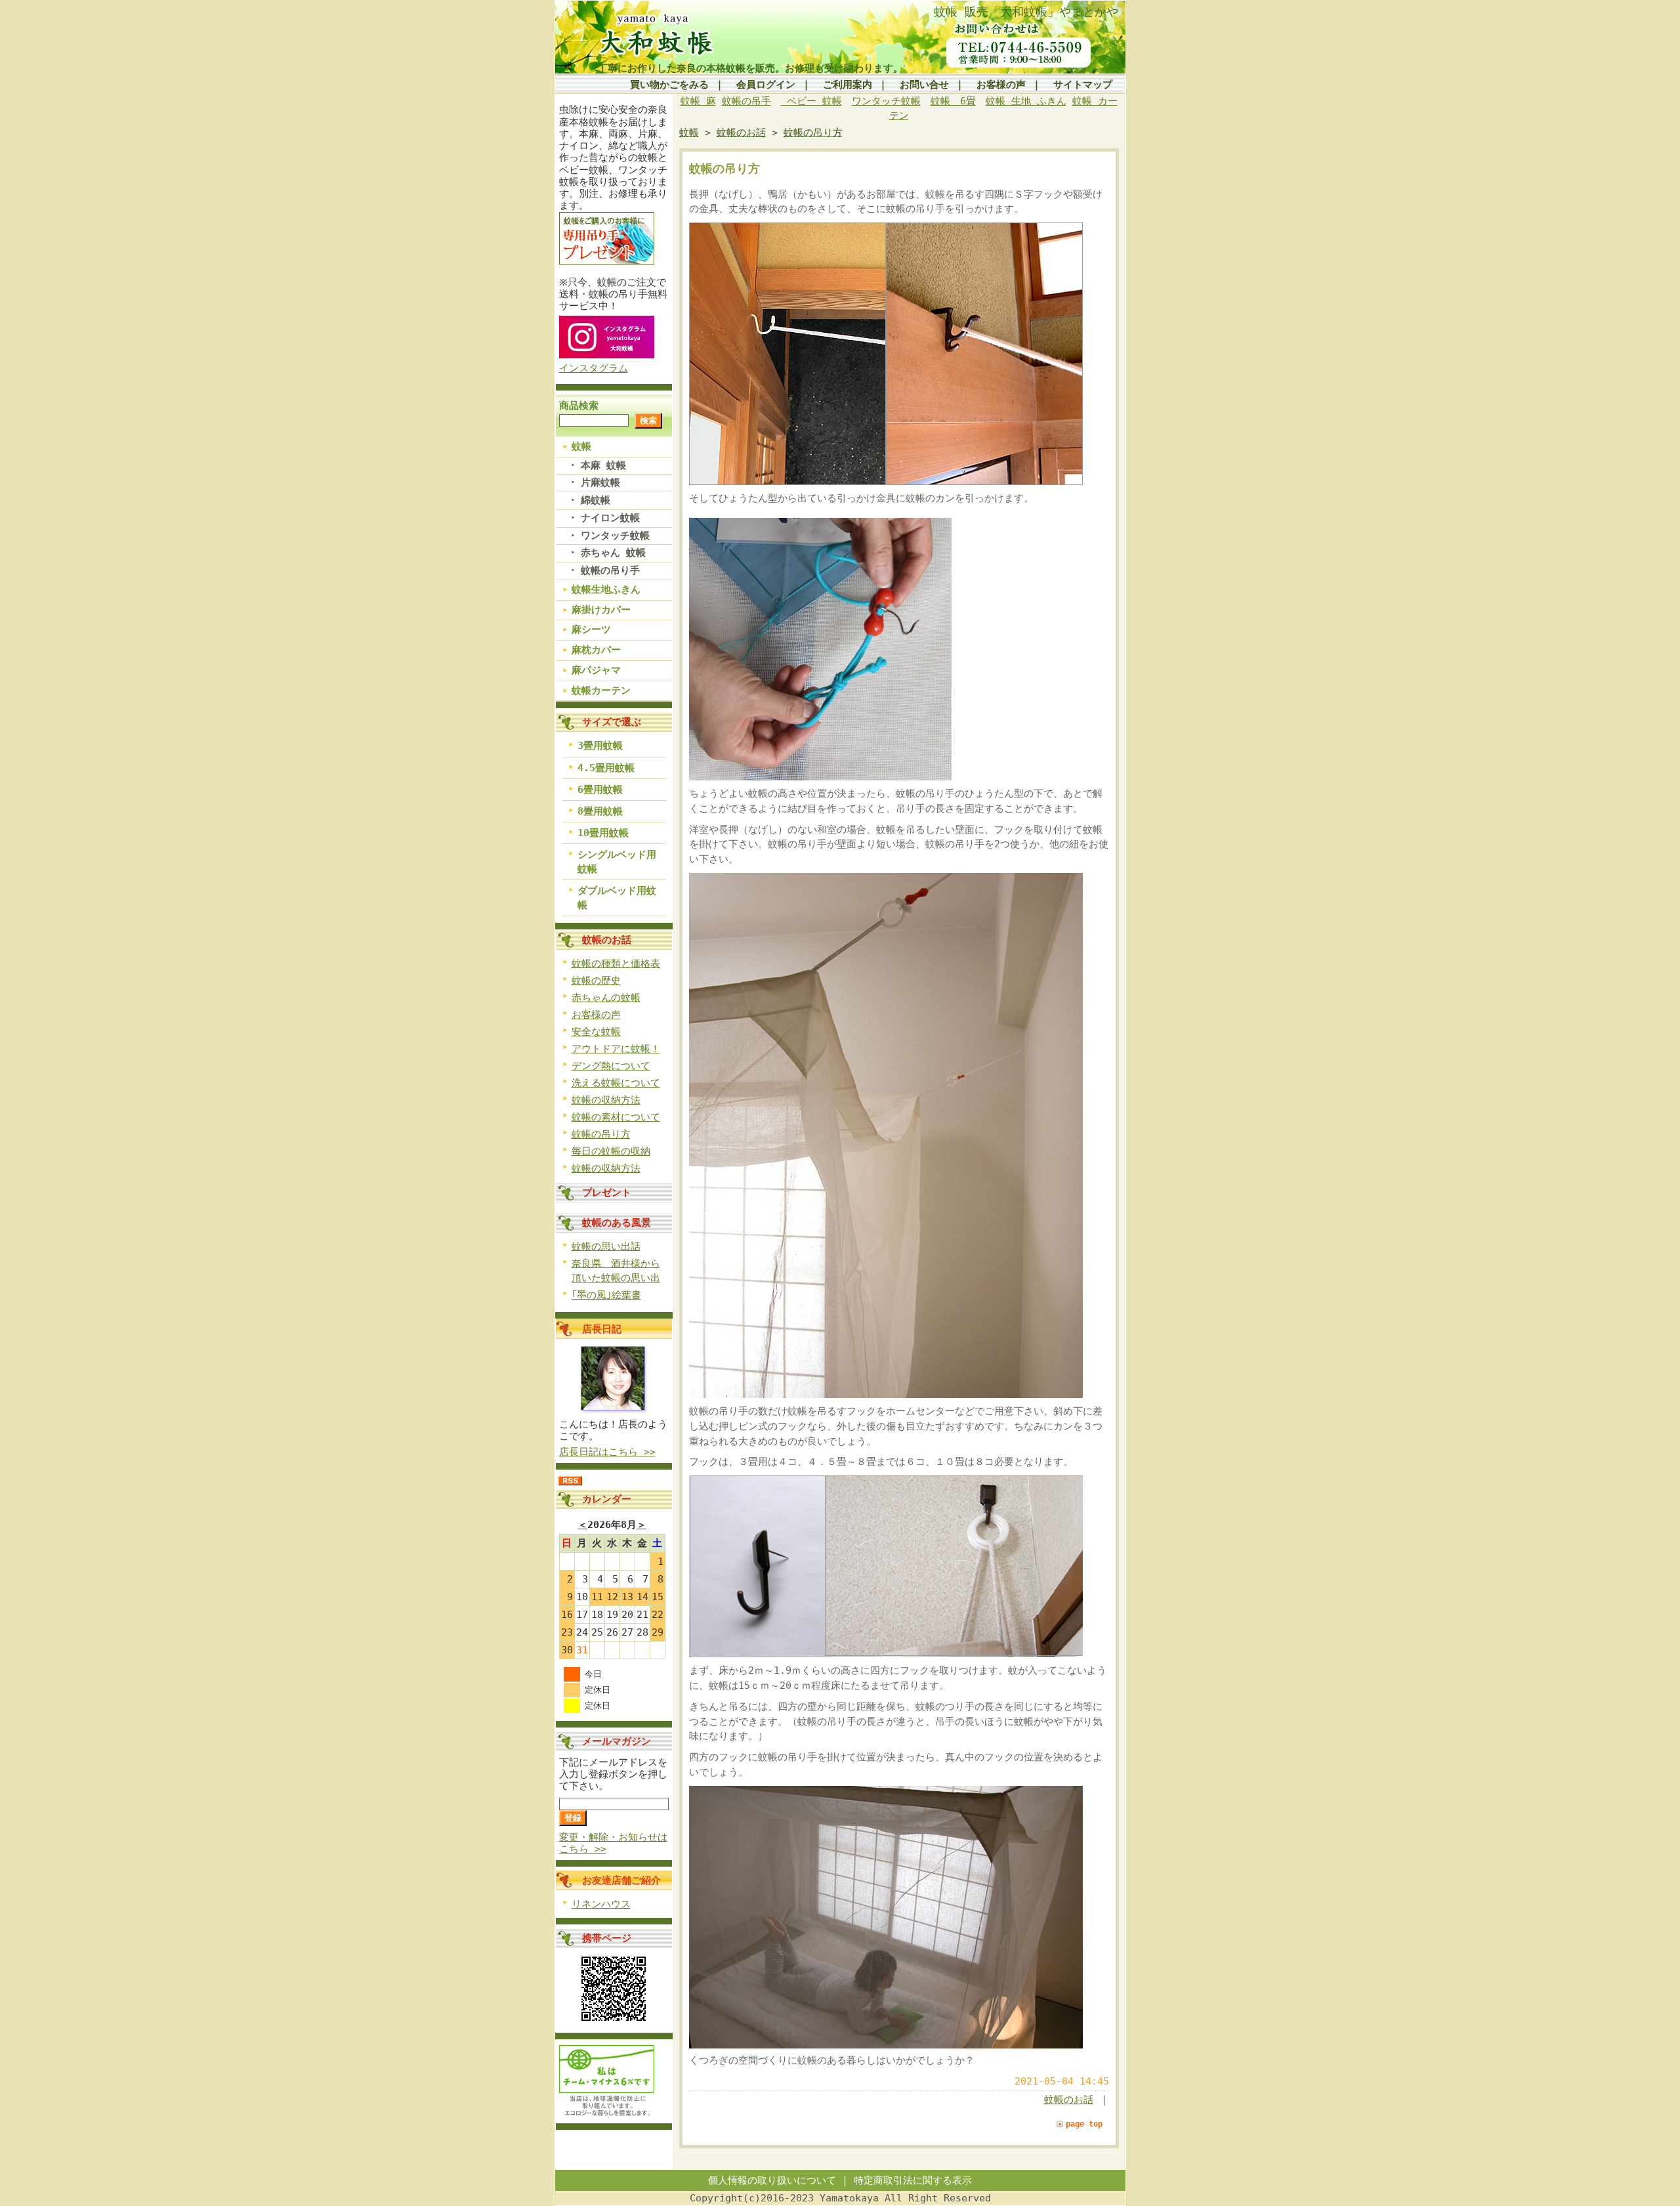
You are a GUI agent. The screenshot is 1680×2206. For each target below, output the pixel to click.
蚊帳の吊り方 (601, 1134)
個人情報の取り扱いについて (772, 2180)
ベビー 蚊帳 (814, 101)
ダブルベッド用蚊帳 (617, 898)
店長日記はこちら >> (607, 1452)
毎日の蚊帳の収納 (611, 1151)
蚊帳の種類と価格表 (616, 964)
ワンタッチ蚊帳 (615, 536)
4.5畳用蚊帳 (606, 768)
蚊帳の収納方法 (606, 1100)
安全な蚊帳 (596, 1032)
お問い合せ (924, 85)
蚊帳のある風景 (617, 1223)
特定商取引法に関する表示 (913, 2180)
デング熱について (611, 1066)
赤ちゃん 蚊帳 (613, 553)
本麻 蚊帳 (603, 465)
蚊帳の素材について (616, 1117)
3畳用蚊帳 (600, 746)
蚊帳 (581, 446)
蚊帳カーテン (601, 690)
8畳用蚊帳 (600, 811)
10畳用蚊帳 (603, 833)
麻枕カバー (596, 650)
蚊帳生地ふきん (606, 589)
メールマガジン (617, 1741)
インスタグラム (594, 368)
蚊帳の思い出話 (606, 1246)
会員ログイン (766, 85)
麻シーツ (591, 629)
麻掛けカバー (601, 610)
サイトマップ (1083, 85)
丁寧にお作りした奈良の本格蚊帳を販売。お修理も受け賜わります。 (750, 68)
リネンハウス (601, 1904)
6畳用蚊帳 (600, 790)
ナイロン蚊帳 (610, 518)
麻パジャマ (596, 670)
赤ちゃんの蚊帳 (606, 998)
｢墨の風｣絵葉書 (606, 1295)
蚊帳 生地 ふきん (1026, 101)
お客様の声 (1001, 85)
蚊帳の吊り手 (610, 570)
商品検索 (579, 406)
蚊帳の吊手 (746, 101)
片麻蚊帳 (600, 482)
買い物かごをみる (669, 85)
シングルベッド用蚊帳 (617, 862)
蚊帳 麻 (698, 101)
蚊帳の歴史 (596, 981)
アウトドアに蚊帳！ (616, 1049)
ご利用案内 (848, 85)
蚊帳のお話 (607, 940)
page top (1084, 2124)
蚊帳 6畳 (953, 101)
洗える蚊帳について (616, 1083)
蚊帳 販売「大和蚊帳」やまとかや (1026, 11)
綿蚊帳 (596, 500)
